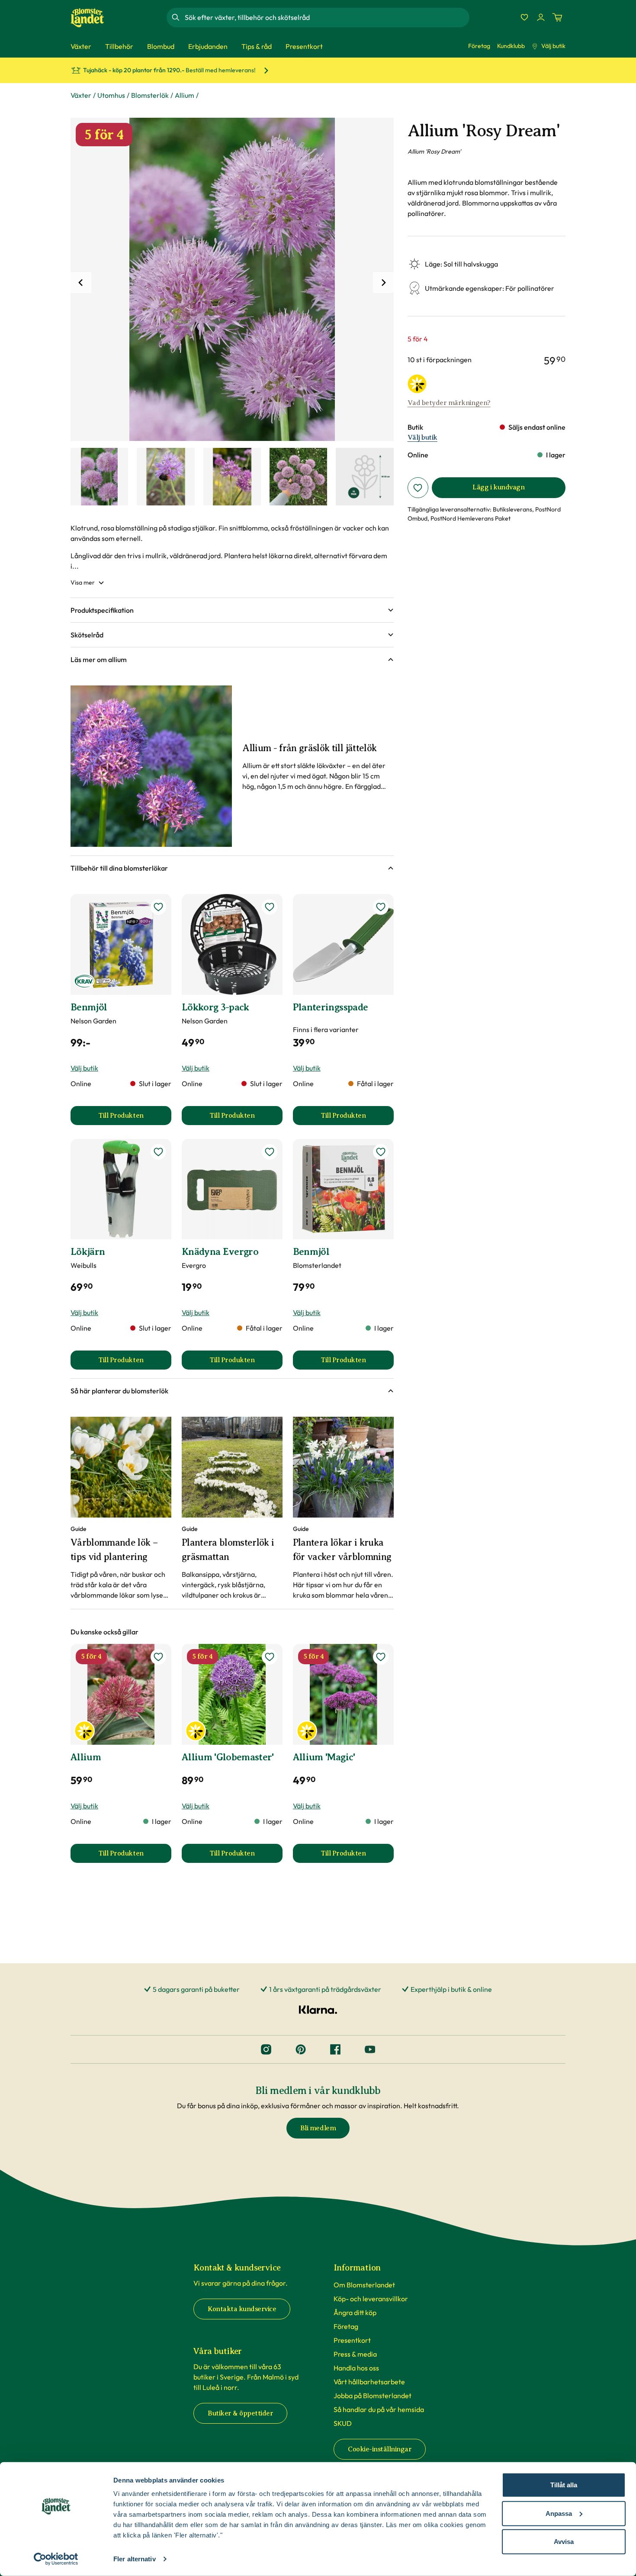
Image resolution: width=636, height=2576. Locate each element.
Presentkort (352, 2340)
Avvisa (564, 2542)
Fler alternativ (135, 2559)
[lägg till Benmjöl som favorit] (158, 907)
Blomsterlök (150, 95)
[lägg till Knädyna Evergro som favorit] (270, 1152)
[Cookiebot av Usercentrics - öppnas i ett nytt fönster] (56, 2559)
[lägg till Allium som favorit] (158, 1657)
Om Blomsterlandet (364, 2285)
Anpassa (559, 2513)
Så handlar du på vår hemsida (379, 2409)
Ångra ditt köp (355, 2312)
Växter (81, 95)
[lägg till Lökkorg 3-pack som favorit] (270, 907)
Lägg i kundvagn (498, 487)
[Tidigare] (81, 283)
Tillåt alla (564, 2485)
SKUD (343, 2423)
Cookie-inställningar (380, 2449)
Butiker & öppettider (240, 2413)
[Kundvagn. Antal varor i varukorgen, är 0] (557, 17)
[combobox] (326, 17)
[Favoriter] (524, 17)
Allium (185, 95)
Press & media (355, 2354)
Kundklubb (511, 46)
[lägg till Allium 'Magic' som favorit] (381, 1657)
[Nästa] (383, 283)
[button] (232, 610)
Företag (479, 46)
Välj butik (553, 46)
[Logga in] (541, 17)
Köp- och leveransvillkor (371, 2299)
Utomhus (111, 95)
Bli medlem (318, 2128)
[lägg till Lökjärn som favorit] (158, 1152)
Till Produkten (135, 1118)
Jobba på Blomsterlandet (373, 2396)
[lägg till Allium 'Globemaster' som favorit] (270, 1657)
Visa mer (83, 582)
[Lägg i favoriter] (418, 488)
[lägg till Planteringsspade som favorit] (381, 907)
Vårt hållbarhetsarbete (369, 2382)
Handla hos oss (356, 2368)
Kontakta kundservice (242, 2309)
